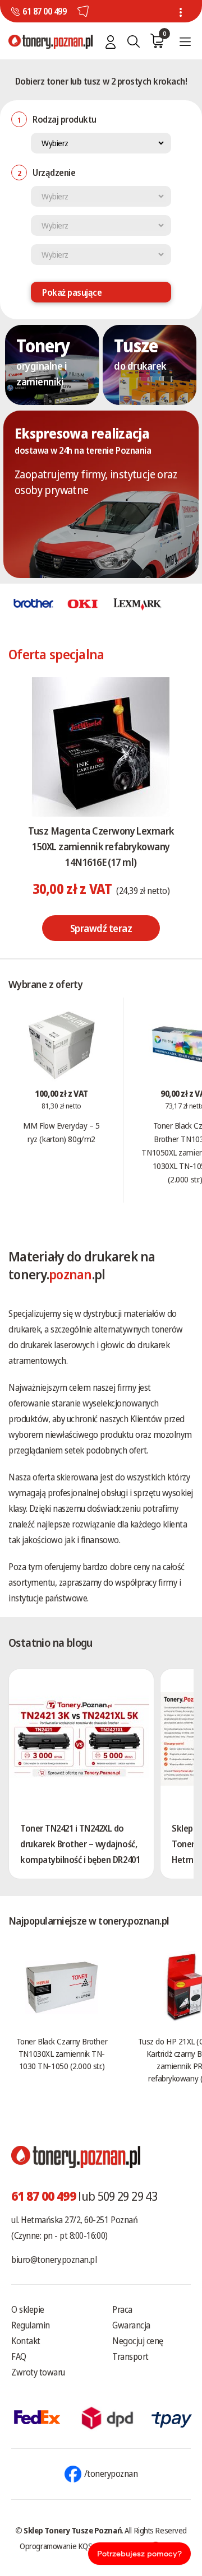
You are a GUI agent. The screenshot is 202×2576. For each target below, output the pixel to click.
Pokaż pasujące (72, 292)
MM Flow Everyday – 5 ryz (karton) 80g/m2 (61, 1132)
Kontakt (26, 2341)
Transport (130, 2356)
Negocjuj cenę (138, 2341)
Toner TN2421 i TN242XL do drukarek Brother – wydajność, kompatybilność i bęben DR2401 (80, 1844)
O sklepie (28, 2309)
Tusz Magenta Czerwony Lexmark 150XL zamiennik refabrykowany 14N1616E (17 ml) (101, 846)
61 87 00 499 (44, 11)
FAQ (19, 2356)
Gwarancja (131, 2325)
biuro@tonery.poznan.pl (54, 2260)
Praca (122, 2309)
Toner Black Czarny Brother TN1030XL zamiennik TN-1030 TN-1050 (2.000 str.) (62, 2053)
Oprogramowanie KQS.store (65, 2546)
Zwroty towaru (38, 2372)
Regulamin (31, 2325)
